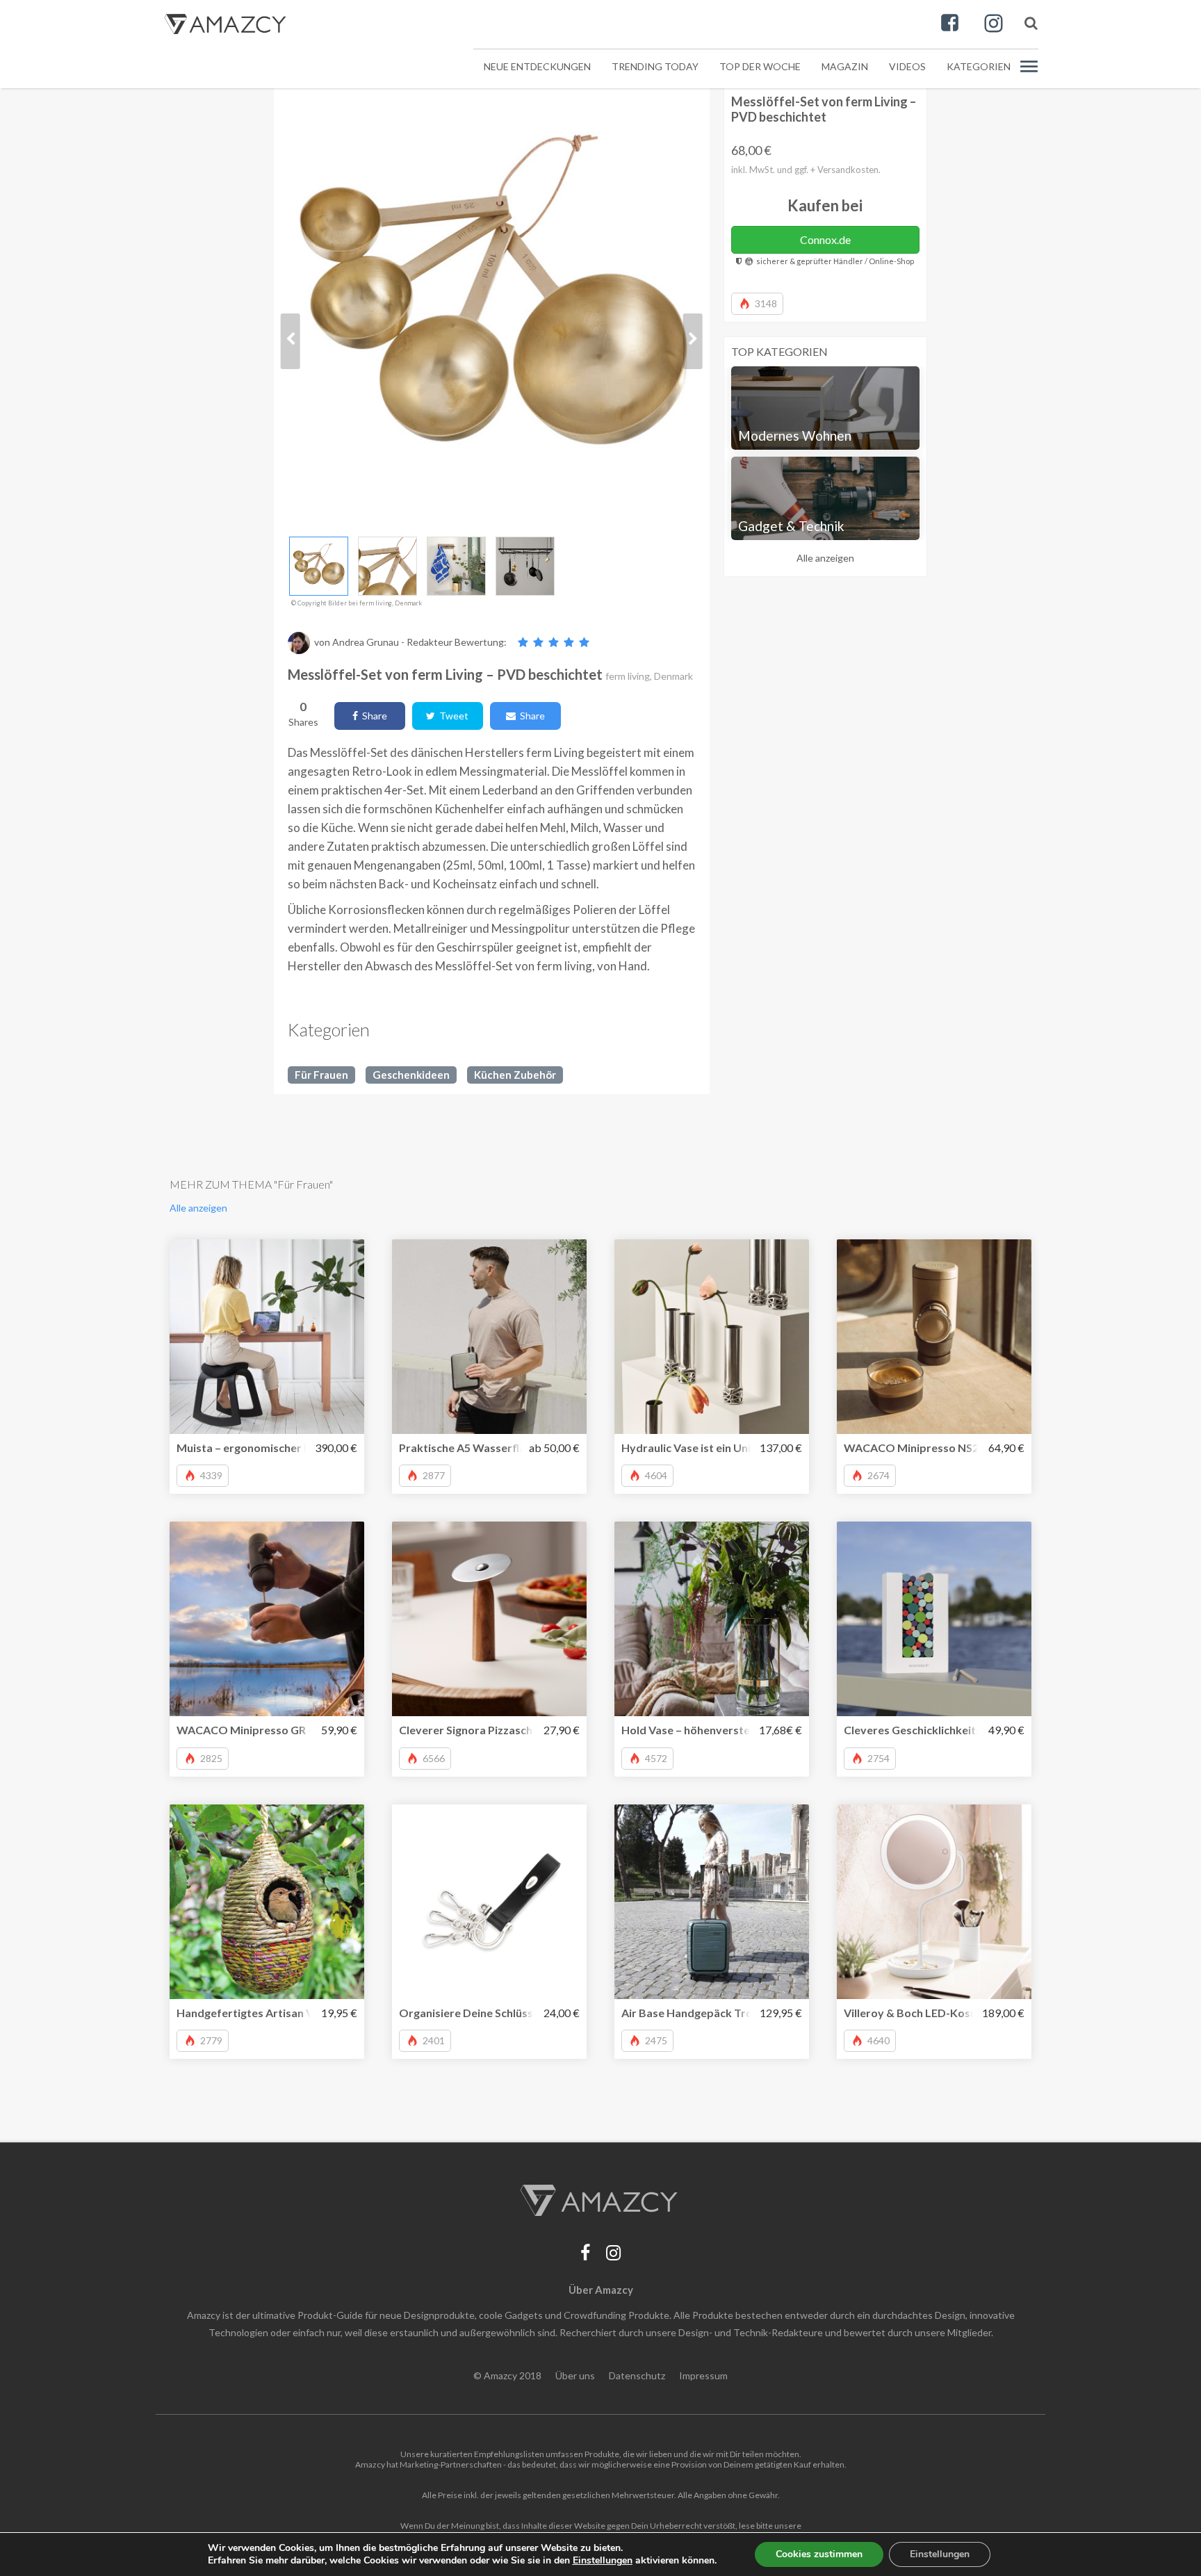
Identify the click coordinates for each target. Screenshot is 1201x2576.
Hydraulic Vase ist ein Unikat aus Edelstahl (730, 1448)
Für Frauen (321, 1075)
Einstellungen (940, 2554)
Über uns (575, 2375)
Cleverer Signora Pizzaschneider (482, 1730)
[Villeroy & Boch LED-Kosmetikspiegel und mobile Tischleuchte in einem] (934, 1902)
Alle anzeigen (825, 558)
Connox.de (825, 239)
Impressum (703, 2375)
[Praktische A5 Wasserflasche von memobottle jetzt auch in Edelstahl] (489, 1337)
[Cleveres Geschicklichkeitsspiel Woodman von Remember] (934, 1619)
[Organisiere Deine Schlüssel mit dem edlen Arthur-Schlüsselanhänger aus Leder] (489, 1902)
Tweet (452, 716)
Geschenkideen (411, 1075)
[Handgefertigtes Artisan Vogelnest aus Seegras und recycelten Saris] (267, 1902)
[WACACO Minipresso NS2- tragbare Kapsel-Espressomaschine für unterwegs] (934, 1337)
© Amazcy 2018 (507, 2375)
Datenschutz (637, 2375)
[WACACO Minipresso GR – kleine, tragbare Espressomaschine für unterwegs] (267, 1619)
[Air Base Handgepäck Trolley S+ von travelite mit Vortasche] (712, 1902)
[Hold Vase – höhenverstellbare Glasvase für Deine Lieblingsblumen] (712, 1619)
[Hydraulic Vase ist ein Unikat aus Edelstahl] (712, 1337)
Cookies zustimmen (819, 2554)
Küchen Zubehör (515, 1075)
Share (373, 716)
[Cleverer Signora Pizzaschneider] (489, 1619)
